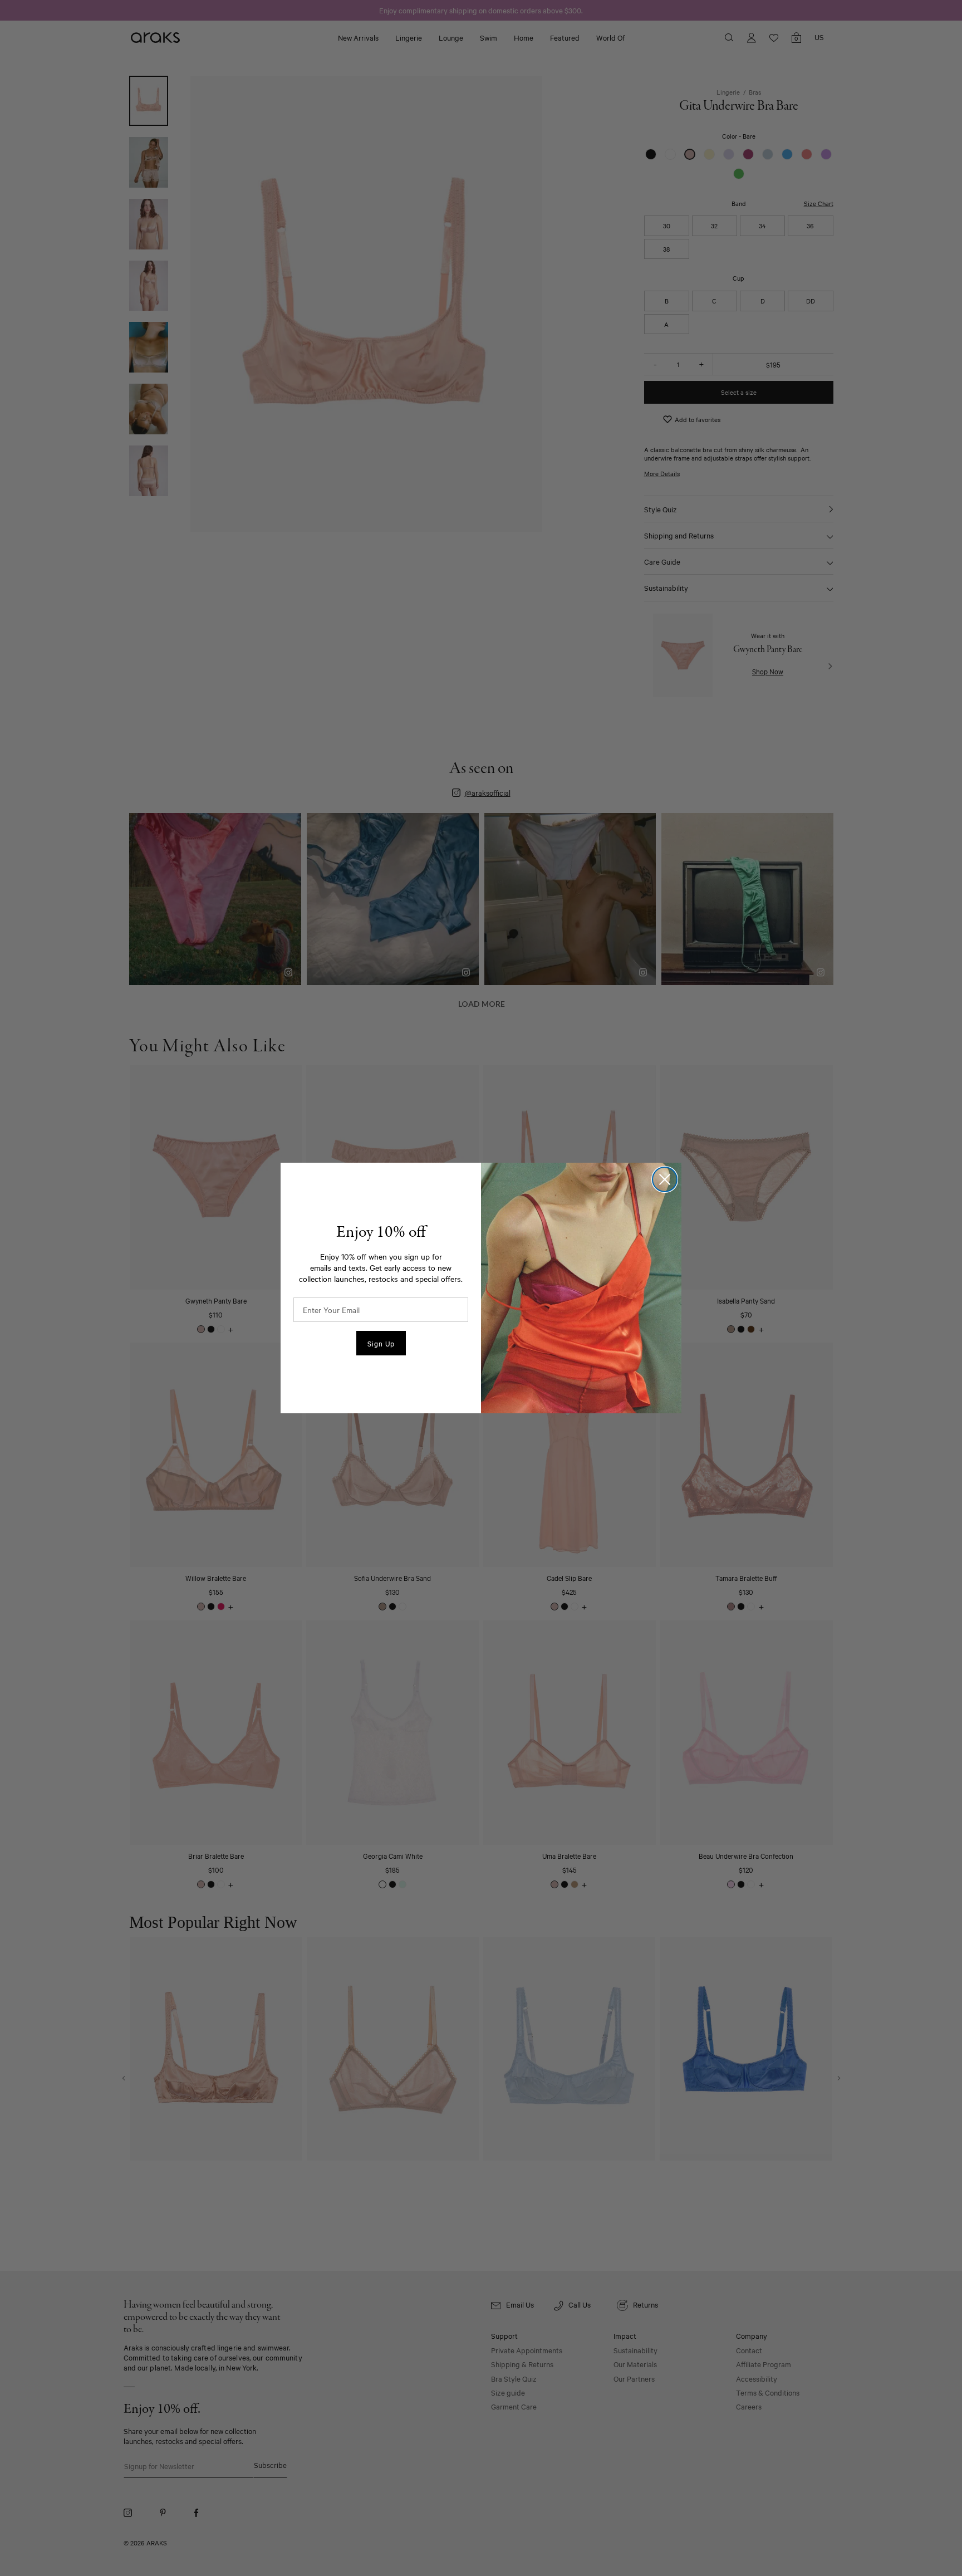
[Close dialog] (665, 1179)
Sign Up (381, 1343)
